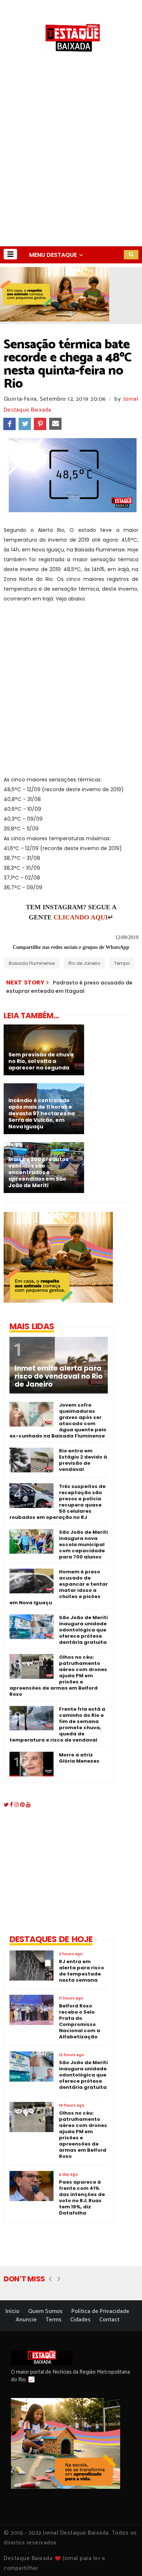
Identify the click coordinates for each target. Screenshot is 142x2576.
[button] (10, 254)
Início (12, 2311)
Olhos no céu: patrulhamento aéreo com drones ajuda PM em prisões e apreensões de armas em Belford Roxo (58, 1676)
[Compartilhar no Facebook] (9, 424)
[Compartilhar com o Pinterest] (40, 424)
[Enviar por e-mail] (55, 424)
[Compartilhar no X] (25, 424)
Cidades (80, 2320)
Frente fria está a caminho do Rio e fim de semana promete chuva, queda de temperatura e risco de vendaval (57, 1724)
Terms (54, 2320)
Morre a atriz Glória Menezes (79, 1758)
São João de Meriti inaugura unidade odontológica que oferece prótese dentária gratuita (83, 1630)
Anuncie (26, 2320)
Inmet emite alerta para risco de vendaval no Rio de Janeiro (59, 1376)
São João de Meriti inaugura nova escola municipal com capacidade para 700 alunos (83, 1544)
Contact (109, 2320)
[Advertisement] (71, 172)
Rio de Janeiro (84, 963)
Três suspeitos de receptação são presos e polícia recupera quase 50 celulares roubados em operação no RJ (58, 1502)
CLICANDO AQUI (81, 917)
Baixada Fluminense (32, 963)
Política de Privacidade (100, 2311)
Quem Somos (45, 2311)
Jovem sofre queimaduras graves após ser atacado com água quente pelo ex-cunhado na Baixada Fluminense (58, 1420)
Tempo (122, 963)
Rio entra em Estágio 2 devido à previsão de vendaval (83, 1460)
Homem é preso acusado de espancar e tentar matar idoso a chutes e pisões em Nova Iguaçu (59, 1587)
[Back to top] (124, 2559)
